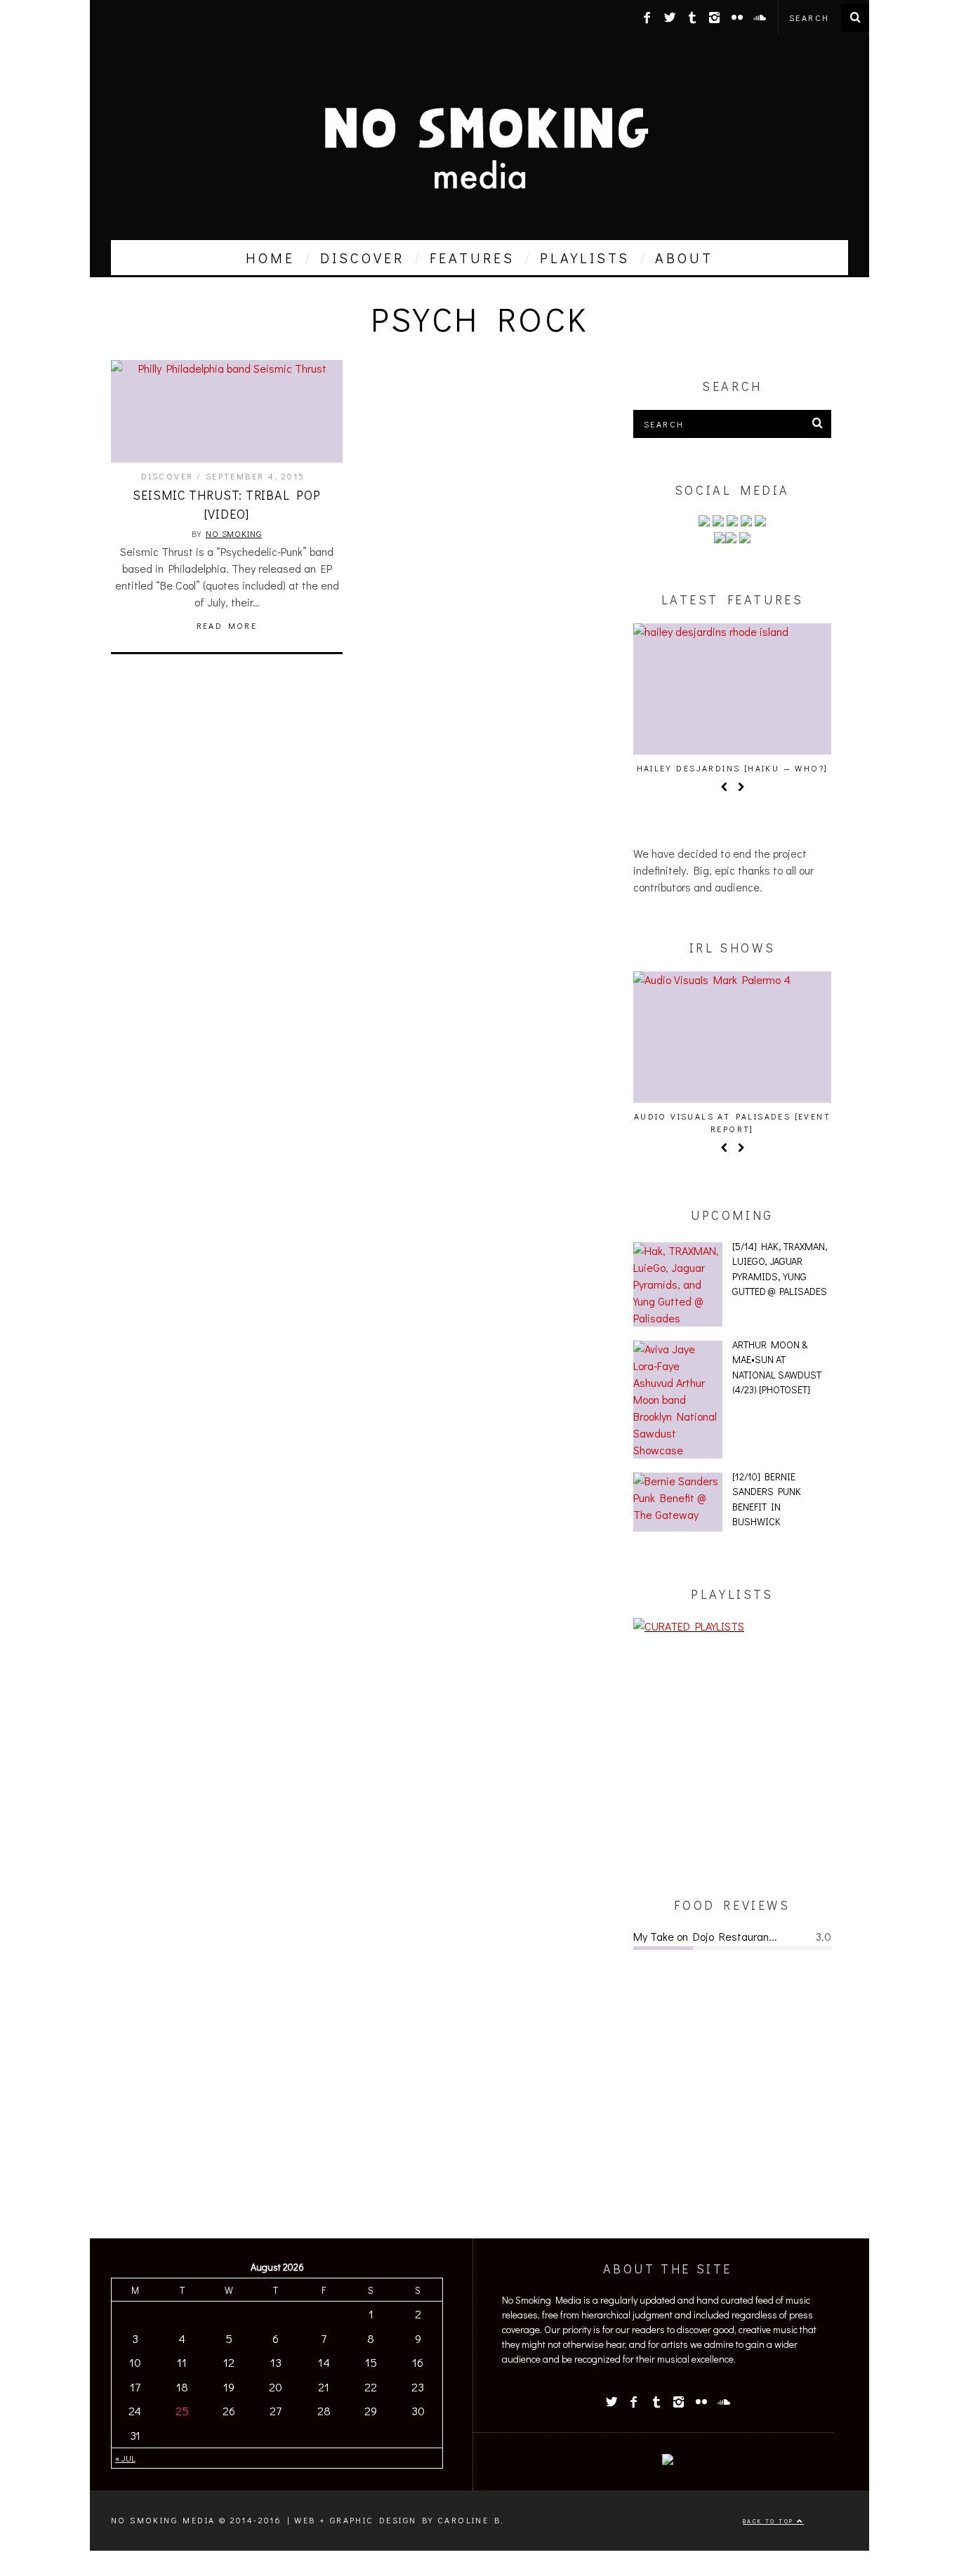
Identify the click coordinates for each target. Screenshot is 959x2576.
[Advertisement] (732, 1765)
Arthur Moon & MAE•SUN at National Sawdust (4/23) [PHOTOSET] (777, 1367)
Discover (167, 476)
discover (362, 258)
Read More (227, 625)
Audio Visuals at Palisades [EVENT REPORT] (732, 1122)
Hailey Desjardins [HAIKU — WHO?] (733, 768)
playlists (585, 258)
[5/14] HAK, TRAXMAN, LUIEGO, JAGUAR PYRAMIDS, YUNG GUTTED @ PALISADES (780, 1269)
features (472, 258)
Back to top (770, 2521)
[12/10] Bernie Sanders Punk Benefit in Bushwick (767, 1499)
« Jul (125, 2458)
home (270, 258)
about (684, 258)
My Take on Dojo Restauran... (705, 1936)
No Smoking (234, 533)
